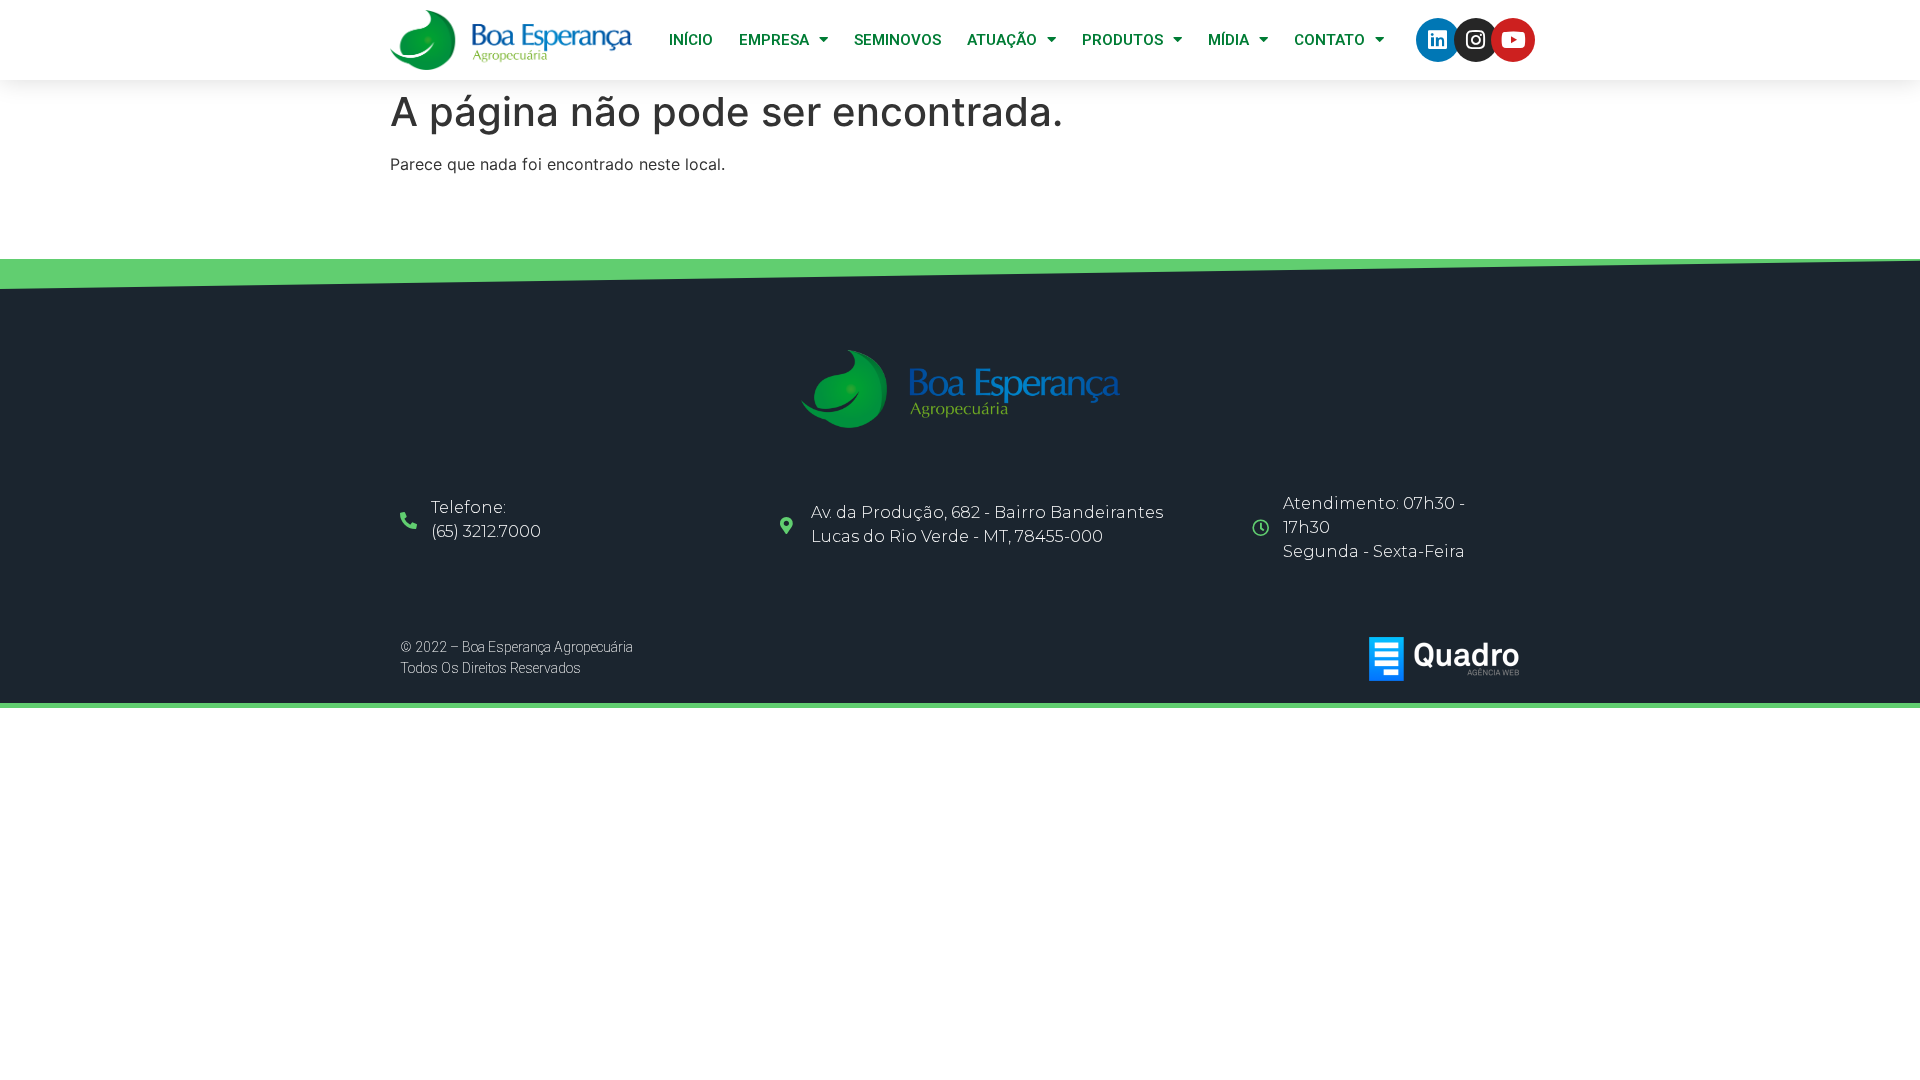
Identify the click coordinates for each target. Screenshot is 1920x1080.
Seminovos (897, 40)
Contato (1329, 40)
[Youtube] (1513, 40)
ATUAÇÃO (1002, 40)
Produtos (1122, 40)
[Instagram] (1476, 40)
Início (691, 40)
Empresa (774, 40)
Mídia (1228, 40)
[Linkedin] (1438, 40)
